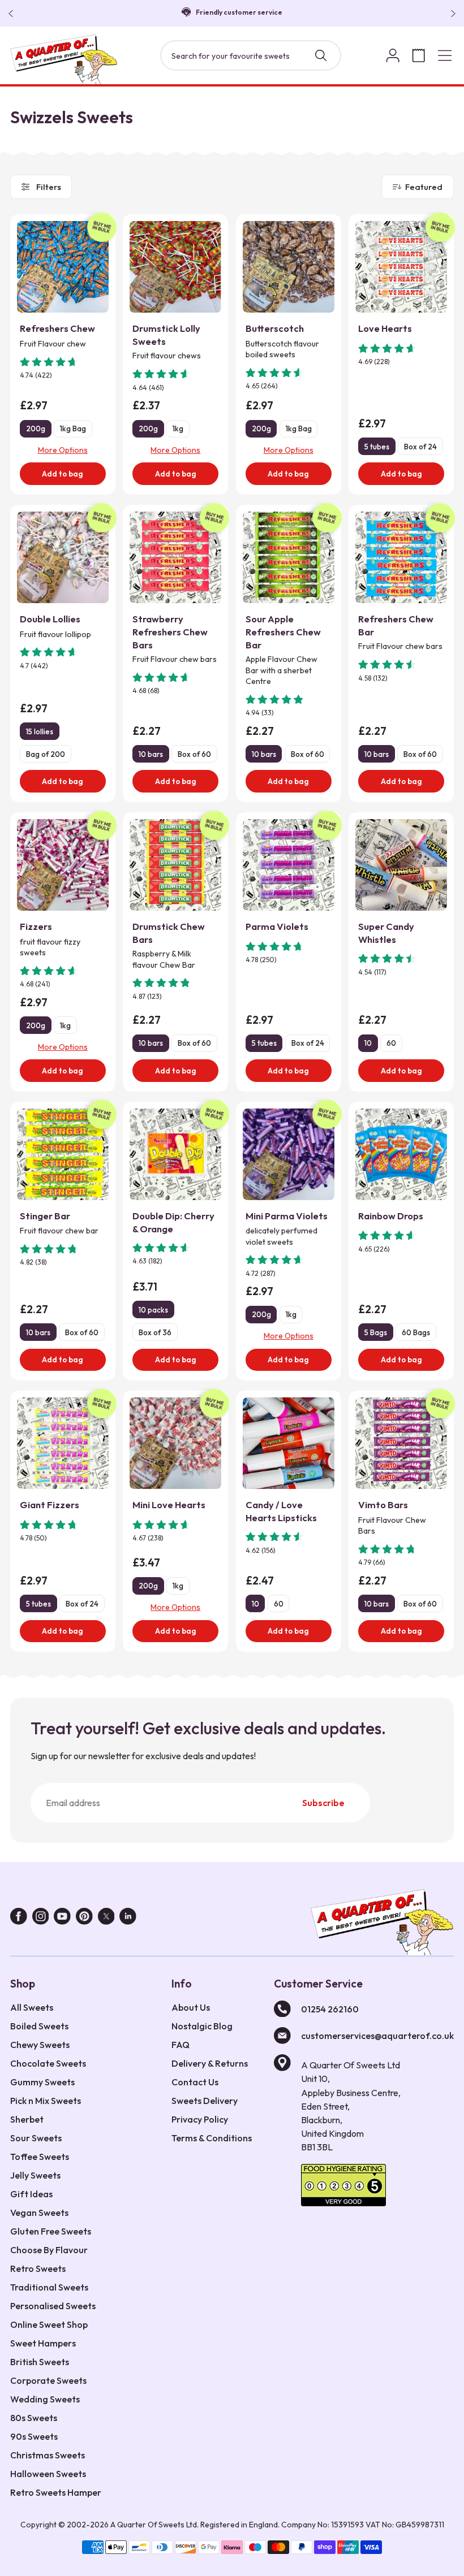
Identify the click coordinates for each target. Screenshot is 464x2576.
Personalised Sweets (53, 2306)
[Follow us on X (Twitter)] (106, 1919)
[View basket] (419, 55)
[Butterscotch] (289, 267)
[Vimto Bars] (401, 1443)
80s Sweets (34, 2418)
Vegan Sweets (39, 2213)
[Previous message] (13, 14)
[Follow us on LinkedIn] (128, 1919)
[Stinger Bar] (63, 1154)
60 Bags (416, 1332)
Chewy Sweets (40, 2045)
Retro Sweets (38, 2268)
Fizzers (36, 926)
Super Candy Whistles (386, 933)
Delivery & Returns (210, 2063)
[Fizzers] (63, 865)
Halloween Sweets (48, 2474)
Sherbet (27, 2119)
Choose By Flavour (49, 2250)
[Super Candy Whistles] (401, 865)
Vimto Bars (383, 1505)
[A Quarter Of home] (64, 59)
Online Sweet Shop (49, 2324)
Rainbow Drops (391, 1216)
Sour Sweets (36, 2138)
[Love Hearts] (401, 267)
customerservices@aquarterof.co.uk (377, 2036)
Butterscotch (275, 328)
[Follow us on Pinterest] (84, 1919)
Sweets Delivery (205, 2101)
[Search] (321, 55)
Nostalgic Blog (202, 2026)
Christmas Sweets (48, 2455)
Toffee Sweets (40, 2157)
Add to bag (63, 474)
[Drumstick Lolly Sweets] (175, 267)
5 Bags (376, 1332)
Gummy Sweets (42, 2082)
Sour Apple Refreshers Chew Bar (283, 632)
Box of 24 (420, 447)
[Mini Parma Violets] (289, 1154)
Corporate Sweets (48, 2380)
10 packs (153, 1310)
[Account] (393, 55)
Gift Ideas (31, 2194)
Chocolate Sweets (48, 2063)
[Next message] (451, 14)
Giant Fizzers (50, 1505)
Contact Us (195, 2082)
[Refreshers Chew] (63, 267)
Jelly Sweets (35, 2175)
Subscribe (323, 1803)
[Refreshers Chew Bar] (401, 557)
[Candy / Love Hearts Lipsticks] (289, 1443)
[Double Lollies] (63, 557)
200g (36, 428)
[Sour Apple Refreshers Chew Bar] (289, 557)
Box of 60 (194, 754)
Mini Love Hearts (169, 1505)
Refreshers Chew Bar (396, 625)
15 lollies (40, 731)
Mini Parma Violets (287, 1216)
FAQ (181, 2045)
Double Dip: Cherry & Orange (173, 1222)
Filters (49, 187)
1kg (178, 428)
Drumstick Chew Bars (169, 933)
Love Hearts (385, 328)
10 (368, 1043)
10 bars (151, 754)
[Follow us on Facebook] (19, 1919)
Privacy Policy (200, 2119)
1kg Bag (73, 428)
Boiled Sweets (39, 2026)
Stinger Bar (45, 1216)
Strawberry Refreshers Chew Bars (170, 632)
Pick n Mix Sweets (46, 2101)
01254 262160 (330, 2009)
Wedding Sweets (45, 2399)
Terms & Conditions (212, 2138)
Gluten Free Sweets (51, 2231)
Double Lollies (50, 619)
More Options (63, 450)
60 (391, 1043)
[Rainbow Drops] (401, 1154)
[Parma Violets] (289, 865)
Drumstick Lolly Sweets (166, 335)
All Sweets (32, 2007)
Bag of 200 (46, 754)
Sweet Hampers (43, 2343)
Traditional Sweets (49, 2287)
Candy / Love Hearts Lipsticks (281, 1511)
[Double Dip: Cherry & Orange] (175, 1154)
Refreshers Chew (57, 328)
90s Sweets (34, 2436)
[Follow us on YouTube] (62, 1919)
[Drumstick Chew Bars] (175, 865)
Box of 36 (155, 1332)
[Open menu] (445, 55)
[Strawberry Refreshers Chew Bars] (175, 557)
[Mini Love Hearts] (175, 1443)
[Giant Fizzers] (63, 1443)
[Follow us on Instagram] (41, 1919)
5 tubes (377, 447)
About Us (191, 2007)
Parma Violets (277, 926)
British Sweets (40, 2362)
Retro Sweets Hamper (56, 2492)
